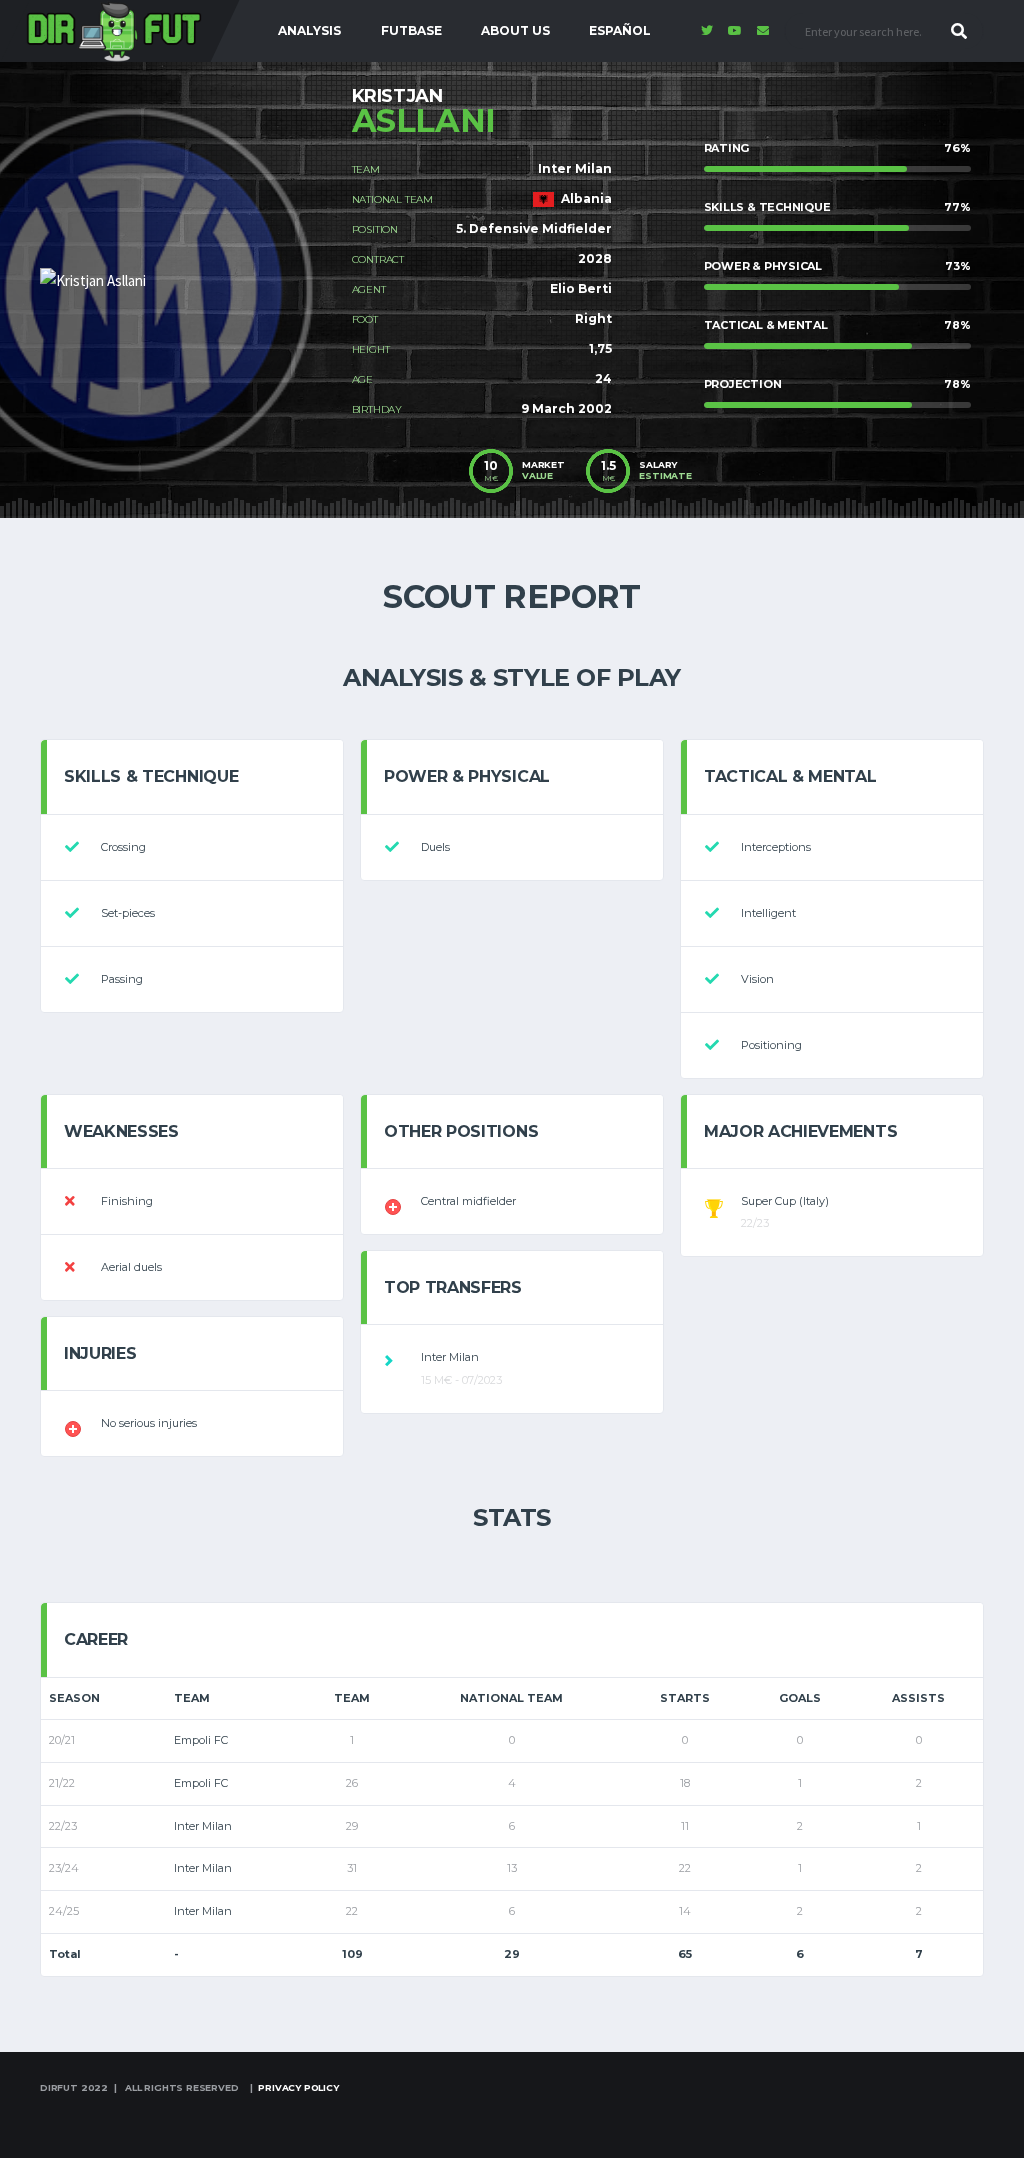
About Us (515, 30)
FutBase (411, 30)
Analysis (309, 30)
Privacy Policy (298, 2087)
